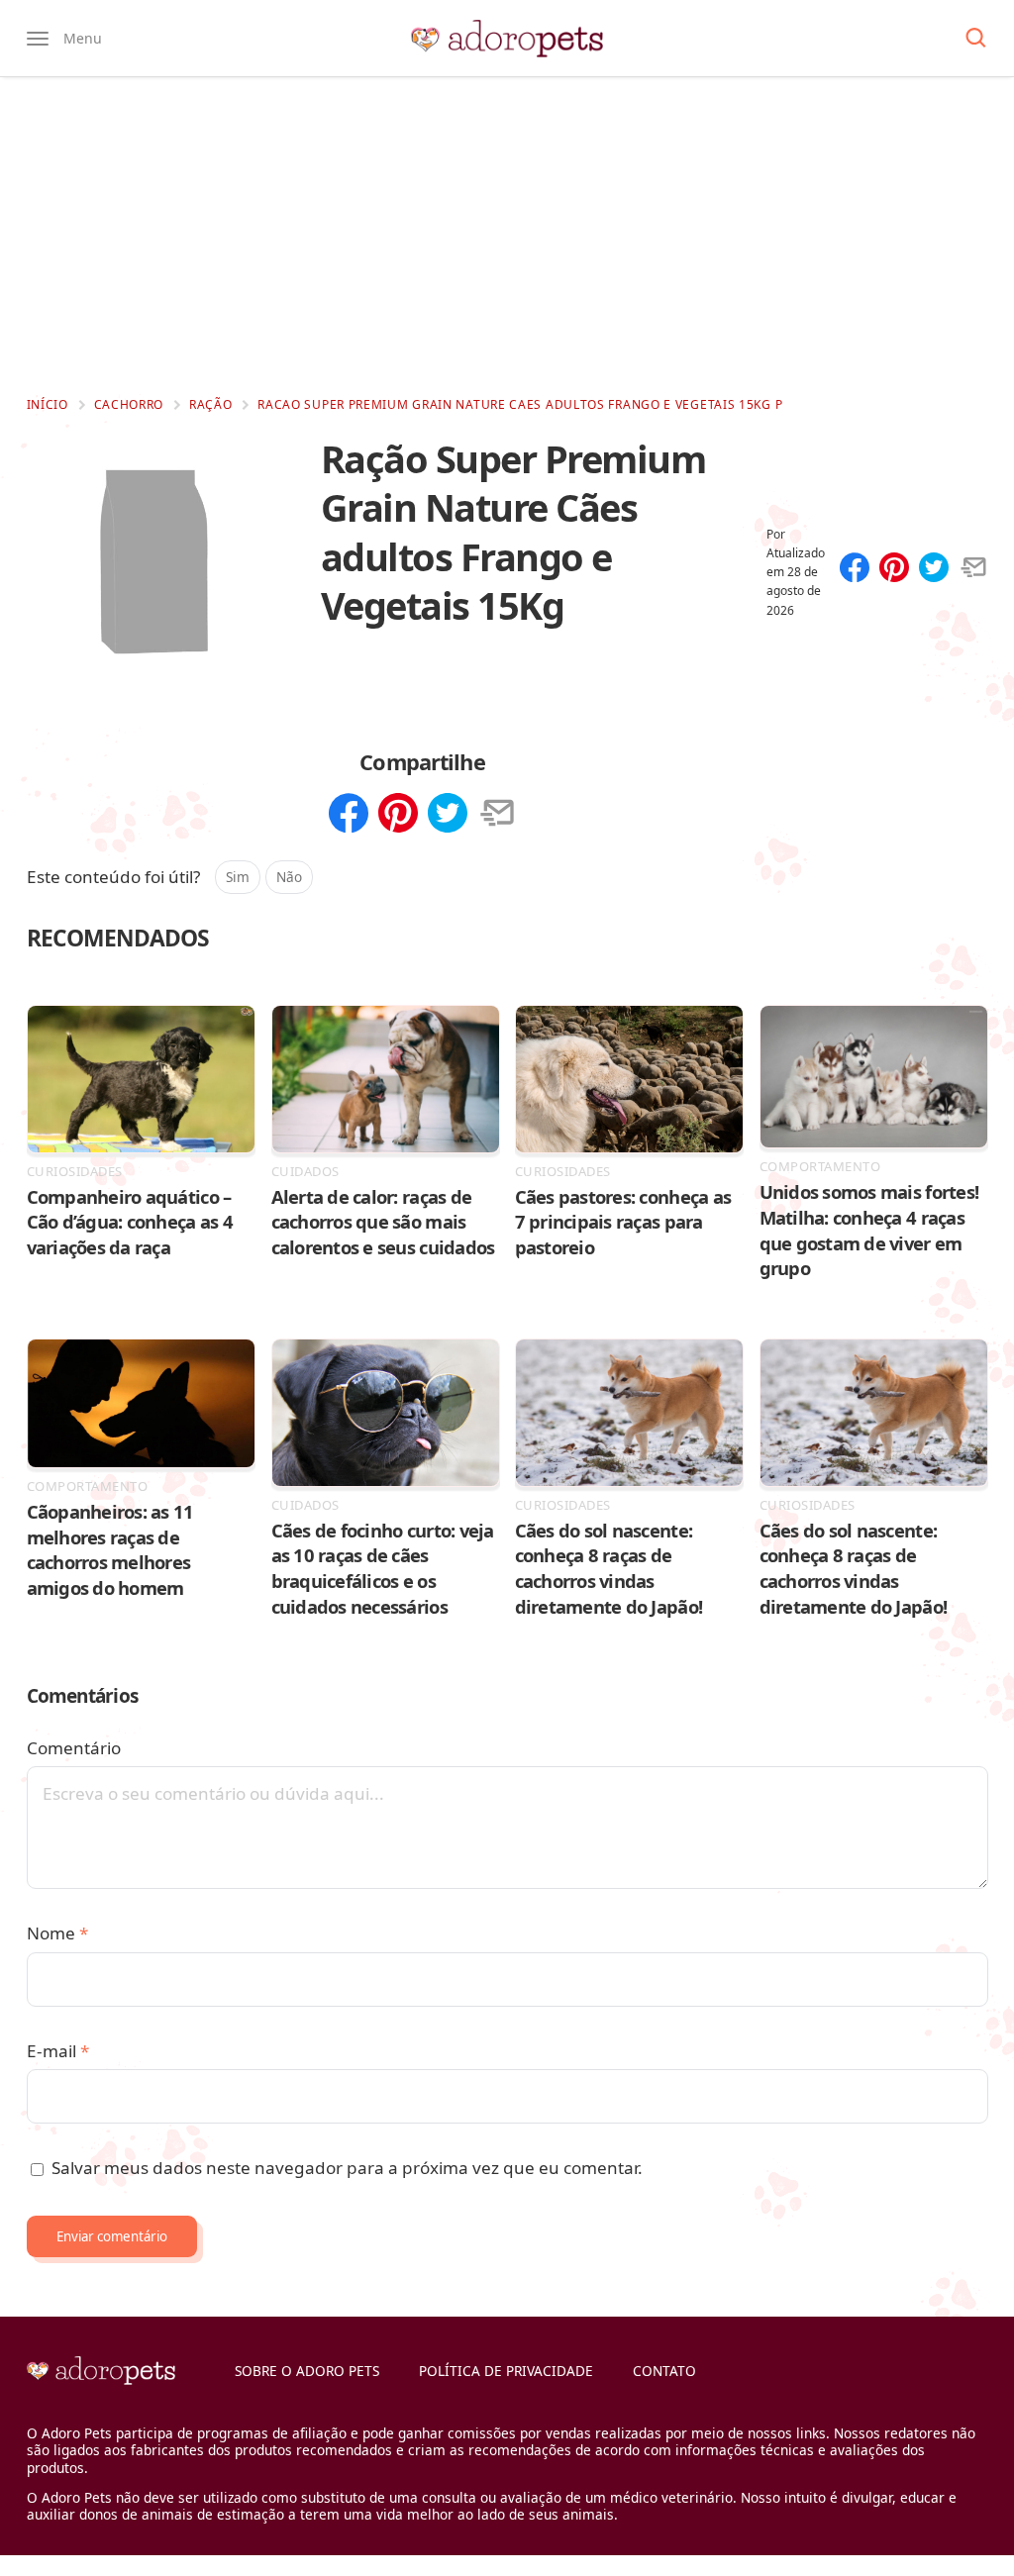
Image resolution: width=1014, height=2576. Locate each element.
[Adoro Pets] (507, 39)
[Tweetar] (934, 569)
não (289, 877)
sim (238, 877)
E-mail (58, 2051)
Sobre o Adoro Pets (307, 2371)
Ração (211, 404)
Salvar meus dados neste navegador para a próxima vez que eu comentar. (347, 2168)
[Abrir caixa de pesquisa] (976, 39)
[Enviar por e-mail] (973, 569)
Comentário (74, 1748)
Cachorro (129, 404)
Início (48, 404)
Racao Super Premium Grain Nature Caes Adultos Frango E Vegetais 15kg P (520, 404)
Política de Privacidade (506, 2371)
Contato (664, 2371)
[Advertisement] (507, 236)
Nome (57, 1933)
